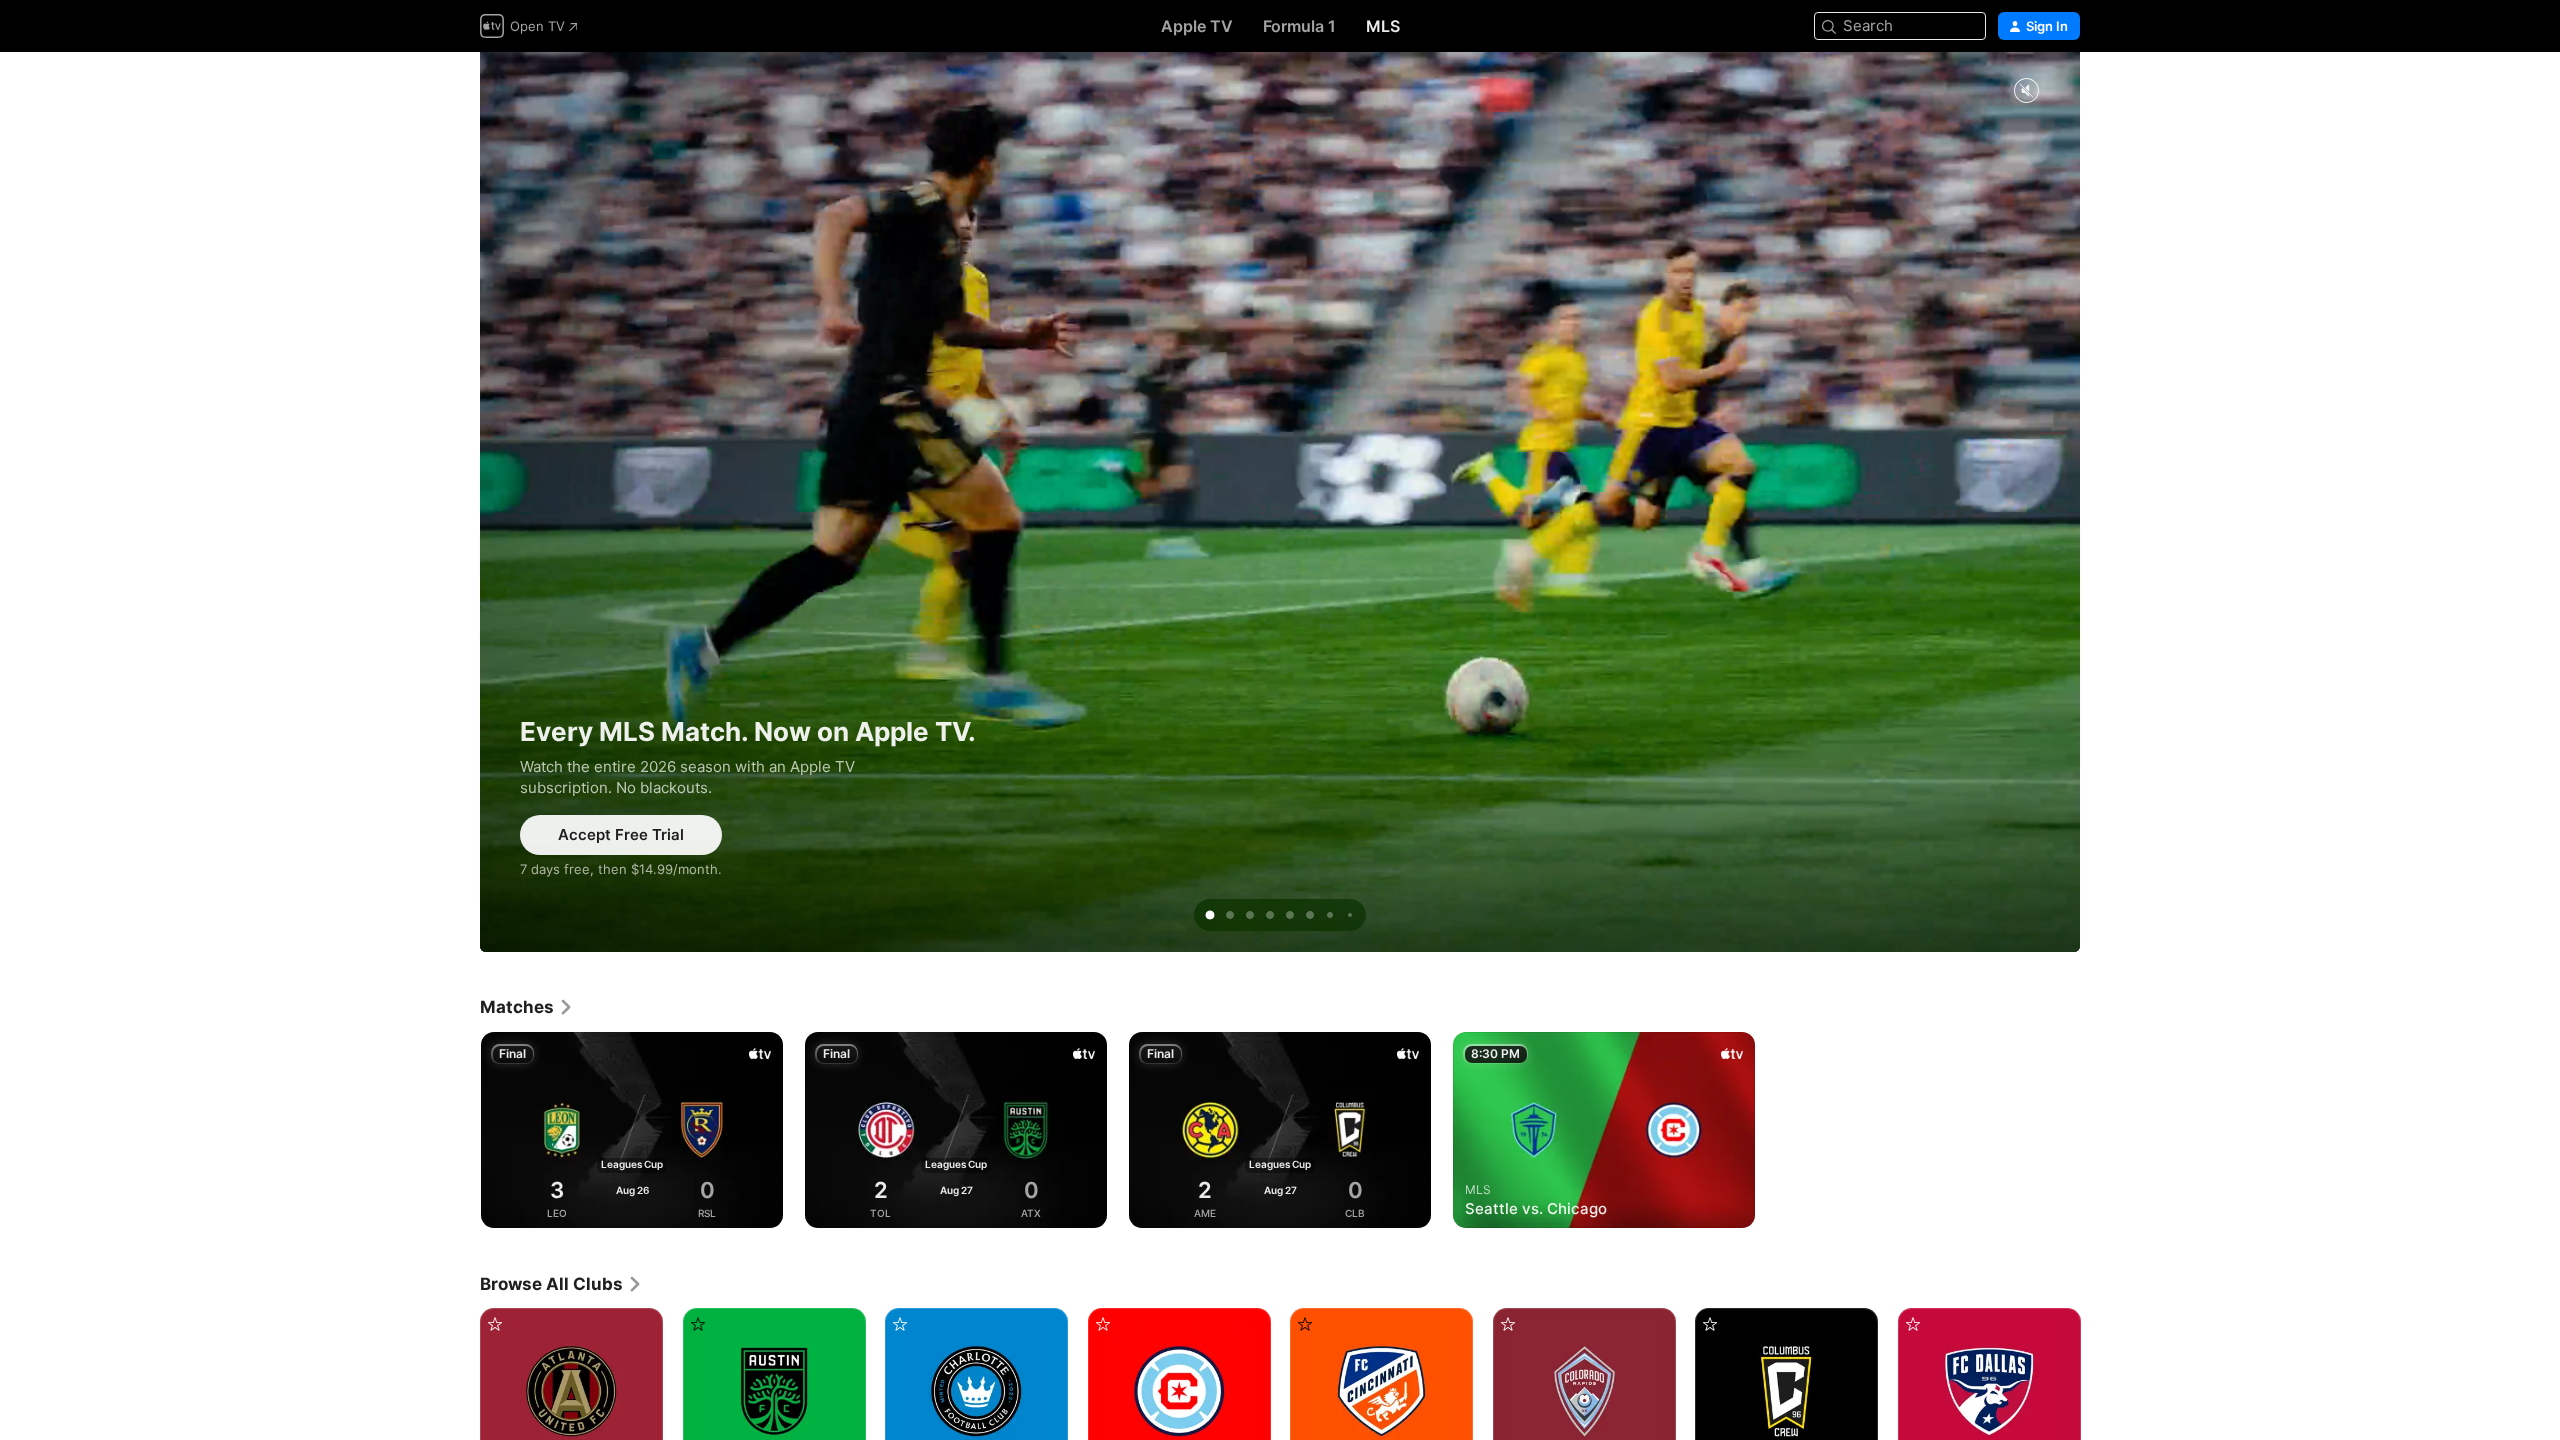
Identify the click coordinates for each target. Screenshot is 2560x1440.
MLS (1383, 26)
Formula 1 (1299, 26)
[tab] (1210, 915)
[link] (527, 1007)
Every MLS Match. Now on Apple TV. (1280, 502)
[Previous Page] (460, 1130)
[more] (760, 1205)
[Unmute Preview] (2026, 91)
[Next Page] (2100, 1130)
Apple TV (1197, 26)
